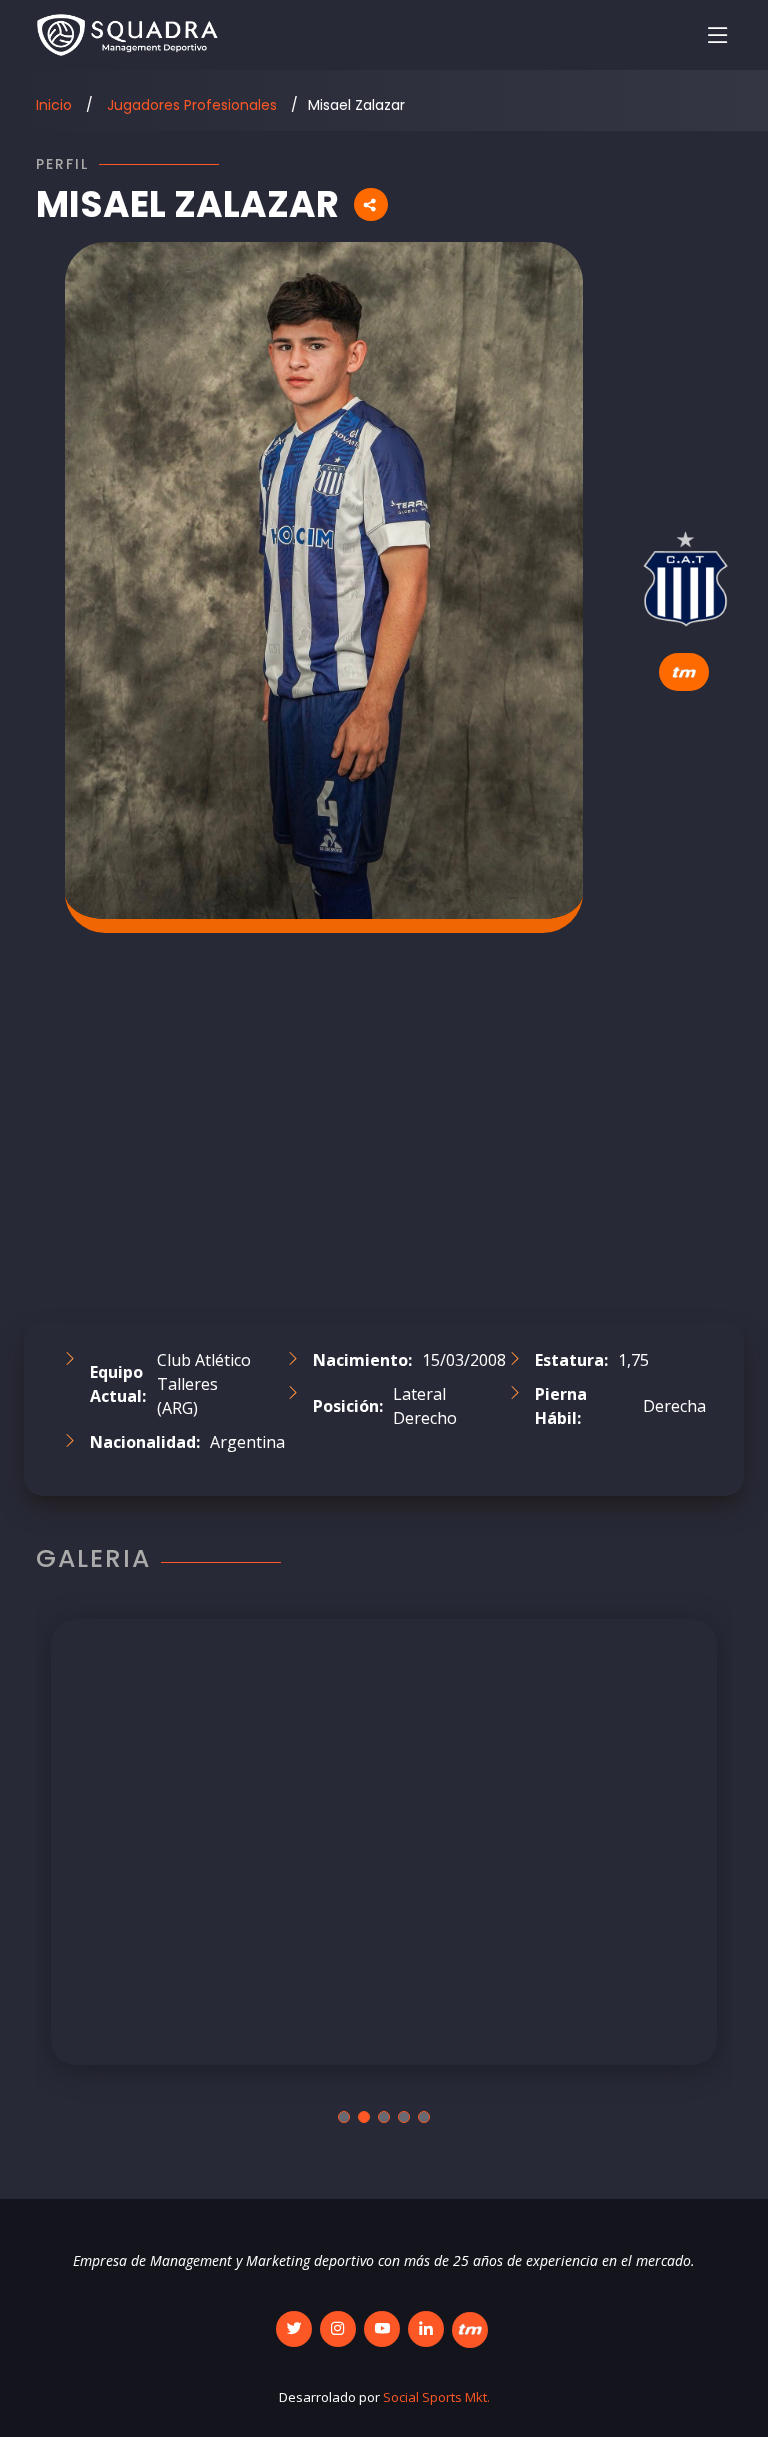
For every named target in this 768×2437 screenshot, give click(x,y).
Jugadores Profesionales (190, 105)
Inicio (54, 105)
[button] (344, 2117)
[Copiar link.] (371, 204)
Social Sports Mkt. (436, 2397)
